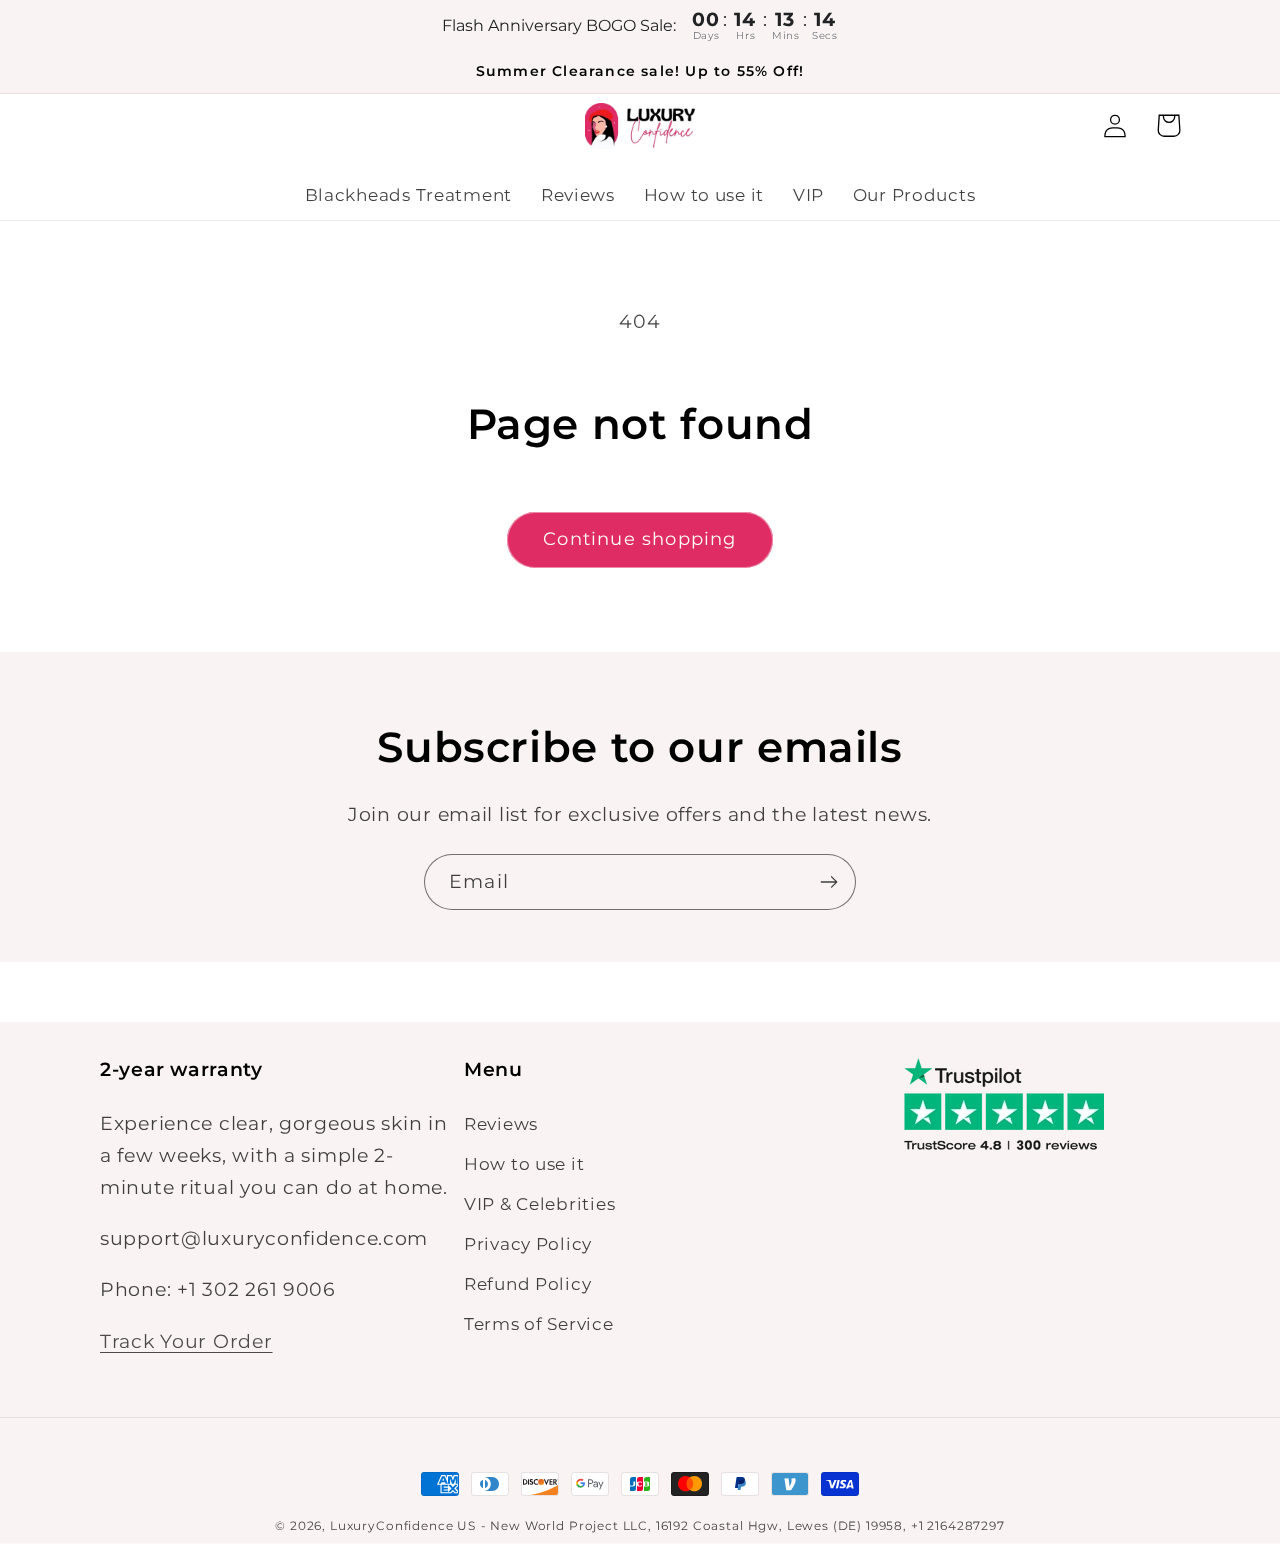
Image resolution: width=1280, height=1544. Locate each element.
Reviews (501, 1124)
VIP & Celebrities (539, 1204)
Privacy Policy (528, 1244)
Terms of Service (539, 1324)
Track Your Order (186, 1341)
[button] (1168, 125)
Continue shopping (639, 539)
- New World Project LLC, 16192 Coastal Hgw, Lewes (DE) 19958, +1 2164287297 (743, 1525)
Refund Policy (527, 1284)
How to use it (524, 1164)
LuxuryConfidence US (403, 1525)
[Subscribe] (828, 882)
